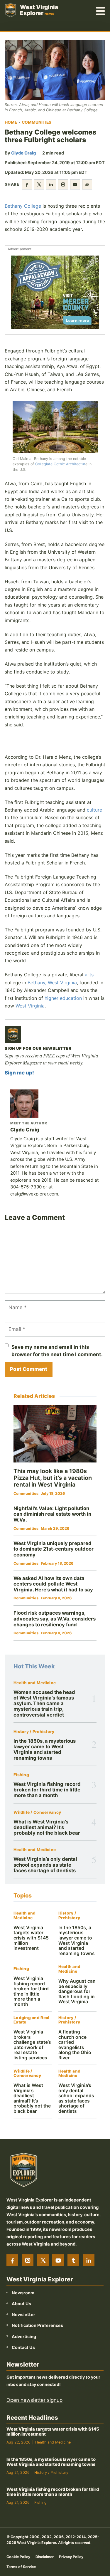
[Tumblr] (73, 2260)
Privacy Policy (71, 2556)
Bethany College (23, 206)
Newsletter (23, 2314)
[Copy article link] (87, 184)
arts (89, 975)
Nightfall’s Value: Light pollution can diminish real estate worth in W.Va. (52, 1514)
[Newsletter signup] (13, 1035)
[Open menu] (101, 10)
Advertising (24, 2336)
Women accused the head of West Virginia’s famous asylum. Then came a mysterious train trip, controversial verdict (44, 1703)
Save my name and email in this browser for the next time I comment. (57, 1351)
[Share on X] (39, 184)
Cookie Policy (18, 2556)
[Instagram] (28, 2260)
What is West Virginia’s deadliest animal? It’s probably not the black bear (47, 1827)
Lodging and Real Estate (31, 2020)
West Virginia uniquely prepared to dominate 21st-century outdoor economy (54, 1549)
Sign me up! (19, 1073)
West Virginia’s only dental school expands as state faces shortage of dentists (45, 1865)
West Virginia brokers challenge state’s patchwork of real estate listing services (32, 2045)
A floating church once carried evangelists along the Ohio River (75, 2045)
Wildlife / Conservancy (37, 1812)
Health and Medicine (35, 1683)
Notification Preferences (37, 2325)
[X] (43, 2260)
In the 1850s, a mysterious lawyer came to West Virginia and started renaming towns (45, 1749)
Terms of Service (21, 2566)
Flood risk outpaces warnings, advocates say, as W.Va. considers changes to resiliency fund (55, 1619)
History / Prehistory (34, 1732)
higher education (63, 998)
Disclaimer (45, 2556)
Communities (37, 122)
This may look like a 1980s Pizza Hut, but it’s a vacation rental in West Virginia (53, 1478)
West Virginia (30, 1006)
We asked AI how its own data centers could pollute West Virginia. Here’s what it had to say (53, 1584)
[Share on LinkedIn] (51, 184)
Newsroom (23, 2292)
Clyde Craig (23, 153)
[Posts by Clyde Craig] (55, 1104)
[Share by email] (75, 184)
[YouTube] (58, 2260)
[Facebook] (12, 2260)
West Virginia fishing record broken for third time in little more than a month (47, 1790)
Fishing (21, 1775)
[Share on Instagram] (63, 184)
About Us (21, 2304)
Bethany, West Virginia (52, 983)
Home (11, 122)
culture (94, 810)
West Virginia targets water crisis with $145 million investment (31, 1938)
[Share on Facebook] (27, 184)
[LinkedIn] (89, 2260)
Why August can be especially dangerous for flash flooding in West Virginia (77, 1991)
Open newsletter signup (34, 2400)
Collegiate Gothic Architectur (60, 464)
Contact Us (23, 2347)
